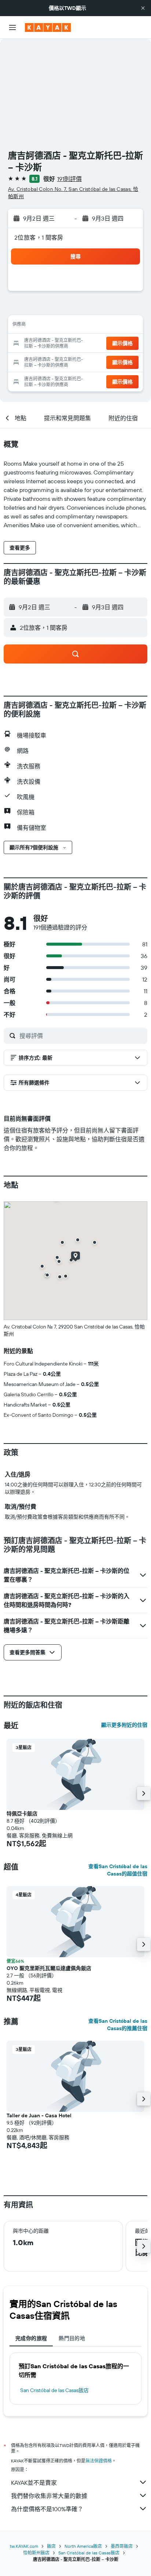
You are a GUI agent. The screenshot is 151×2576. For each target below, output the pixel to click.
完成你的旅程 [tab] (31, 2338)
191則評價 (69, 179)
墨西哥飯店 (122, 2546)
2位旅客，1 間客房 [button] (39, 237)
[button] (143, 8)
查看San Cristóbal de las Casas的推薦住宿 (118, 2025)
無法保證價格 (99, 2461)
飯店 (51, 2546)
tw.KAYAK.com (24, 2546)
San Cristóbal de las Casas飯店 (54, 2390)
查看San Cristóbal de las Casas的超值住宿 (118, 1870)
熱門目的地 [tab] (72, 2338)
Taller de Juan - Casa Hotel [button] (39, 2115)
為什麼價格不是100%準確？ (47, 2509)
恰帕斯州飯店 (36, 2553)
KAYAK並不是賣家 (34, 2483)
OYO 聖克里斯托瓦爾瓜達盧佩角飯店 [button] (49, 1968)
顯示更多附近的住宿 (124, 1725)
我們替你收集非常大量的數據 (49, 2496)
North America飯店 (83, 2546)
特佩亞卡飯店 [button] (22, 1814)
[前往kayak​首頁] (48, 27)
